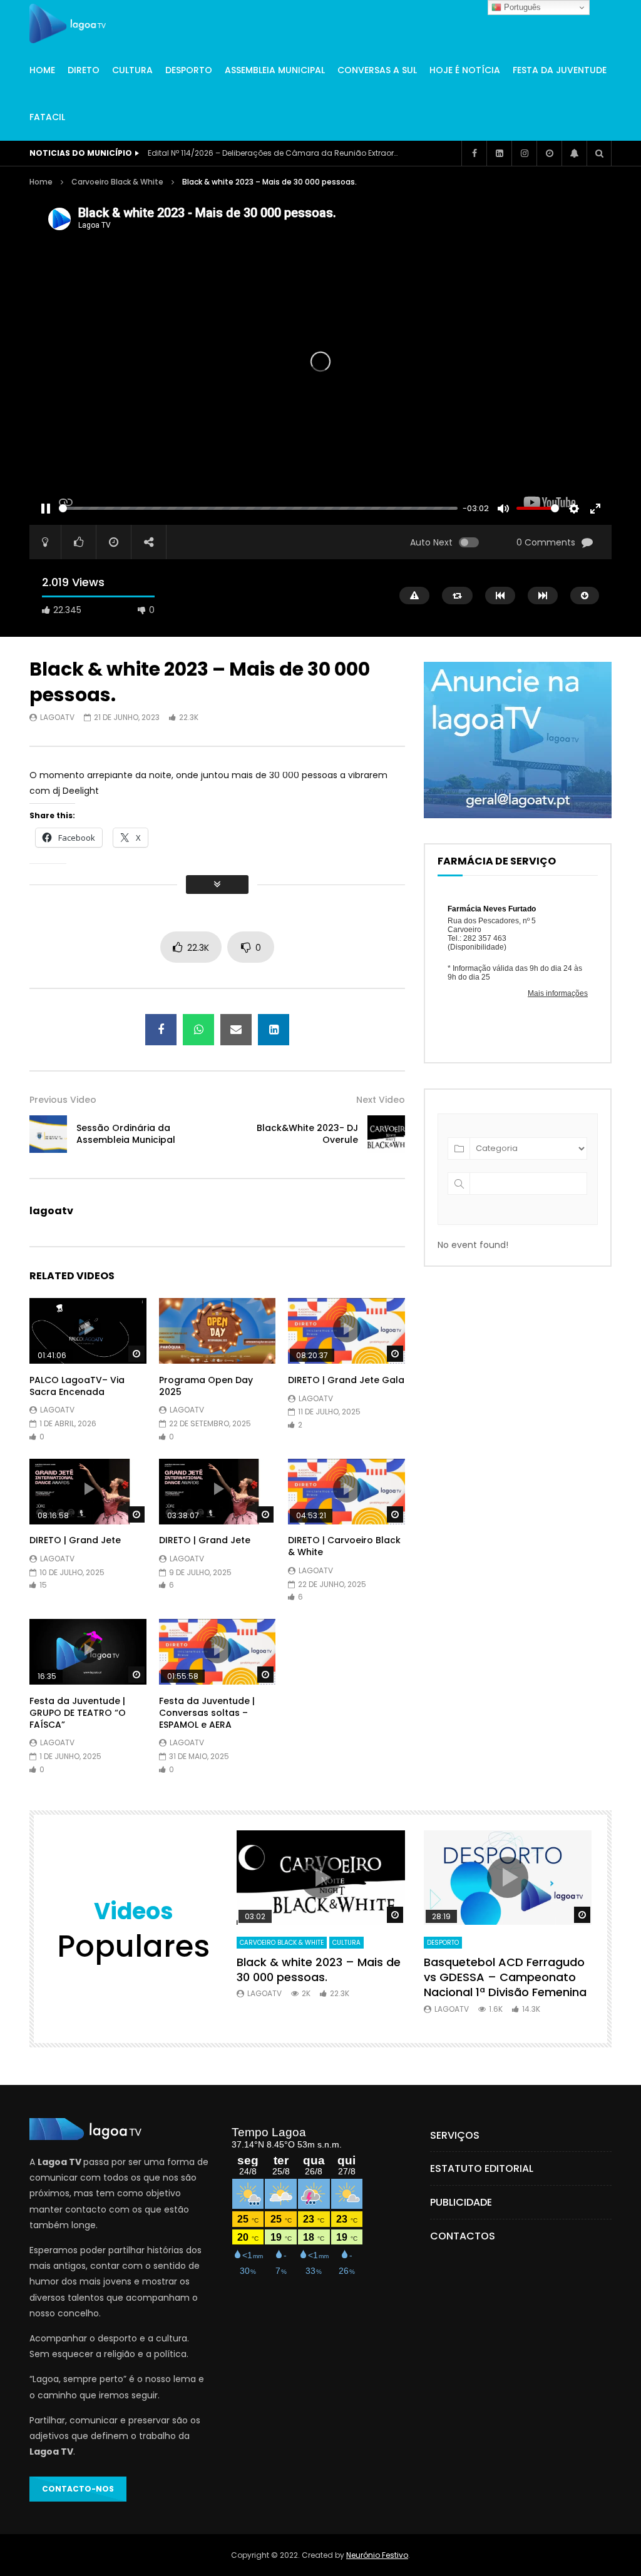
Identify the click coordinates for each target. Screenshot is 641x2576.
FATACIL (47, 117)
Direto (84, 70)
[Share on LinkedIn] (274, 1030)
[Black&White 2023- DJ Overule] (386, 1134)
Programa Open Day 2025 (206, 1386)
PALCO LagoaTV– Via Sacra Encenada (77, 1386)
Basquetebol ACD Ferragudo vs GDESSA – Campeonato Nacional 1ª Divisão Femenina (505, 1977)
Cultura (132, 70)
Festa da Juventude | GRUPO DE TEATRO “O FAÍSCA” (78, 1713)
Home (42, 70)
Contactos (463, 2236)
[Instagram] (524, 153)
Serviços (455, 2135)
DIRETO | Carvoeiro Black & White (344, 1546)
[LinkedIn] (499, 153)
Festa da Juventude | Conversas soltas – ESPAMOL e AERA (207, 1713)
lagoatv (57, 717)
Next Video (381, 1100)
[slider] (258, 508)
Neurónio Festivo (377, 2555)
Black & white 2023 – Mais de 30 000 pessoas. (319, 1970)
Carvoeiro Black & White (117, 182)
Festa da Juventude (560, 70)
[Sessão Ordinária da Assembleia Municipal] (48, 1134)
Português (521, 7)
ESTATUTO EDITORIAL (482, 2168)
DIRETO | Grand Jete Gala (346, 1380)
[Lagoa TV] (68, 24)
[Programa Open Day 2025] (218, 1331)
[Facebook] (474, 153)
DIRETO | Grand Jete (75, 1540)
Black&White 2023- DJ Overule (307, 1134)
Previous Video (63, 1100)
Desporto (189, 70)
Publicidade (461, 2202)
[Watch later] (549, 153)
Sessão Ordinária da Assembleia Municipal (126, 1134)
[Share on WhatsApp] (198, 1030)
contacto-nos (78, 2489)
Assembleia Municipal (275, 70)
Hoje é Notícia (465, 70)
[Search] (599, 153)
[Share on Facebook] (161, 1030)
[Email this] (236, 1030)
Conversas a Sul (377, 70)
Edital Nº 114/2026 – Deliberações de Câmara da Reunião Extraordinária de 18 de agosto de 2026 (273, 153)
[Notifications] (574, 153)
